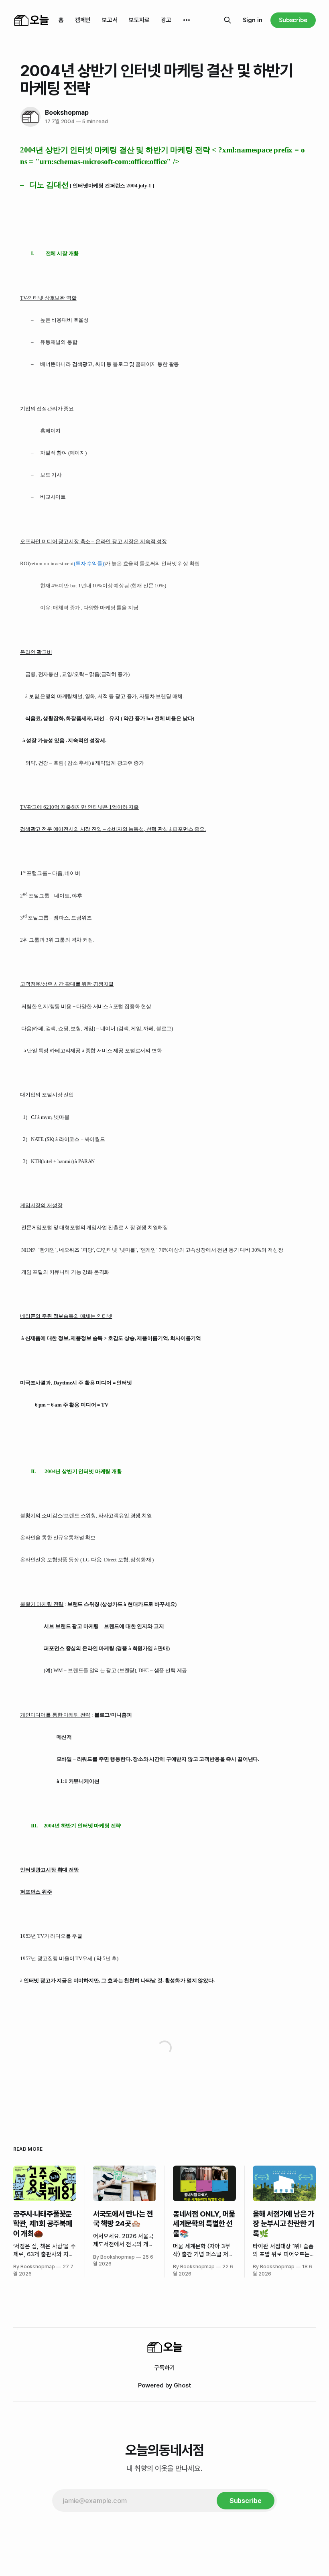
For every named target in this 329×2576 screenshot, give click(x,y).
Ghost (183, 2385)
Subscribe (293, 20)
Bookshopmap (67, 113)
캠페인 (83, 20)
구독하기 (164, 2368)
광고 (166, 20)
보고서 (110, 20)
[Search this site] (227, 20)
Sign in (253, 20)
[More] (187, 20)
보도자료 (139, 20)
